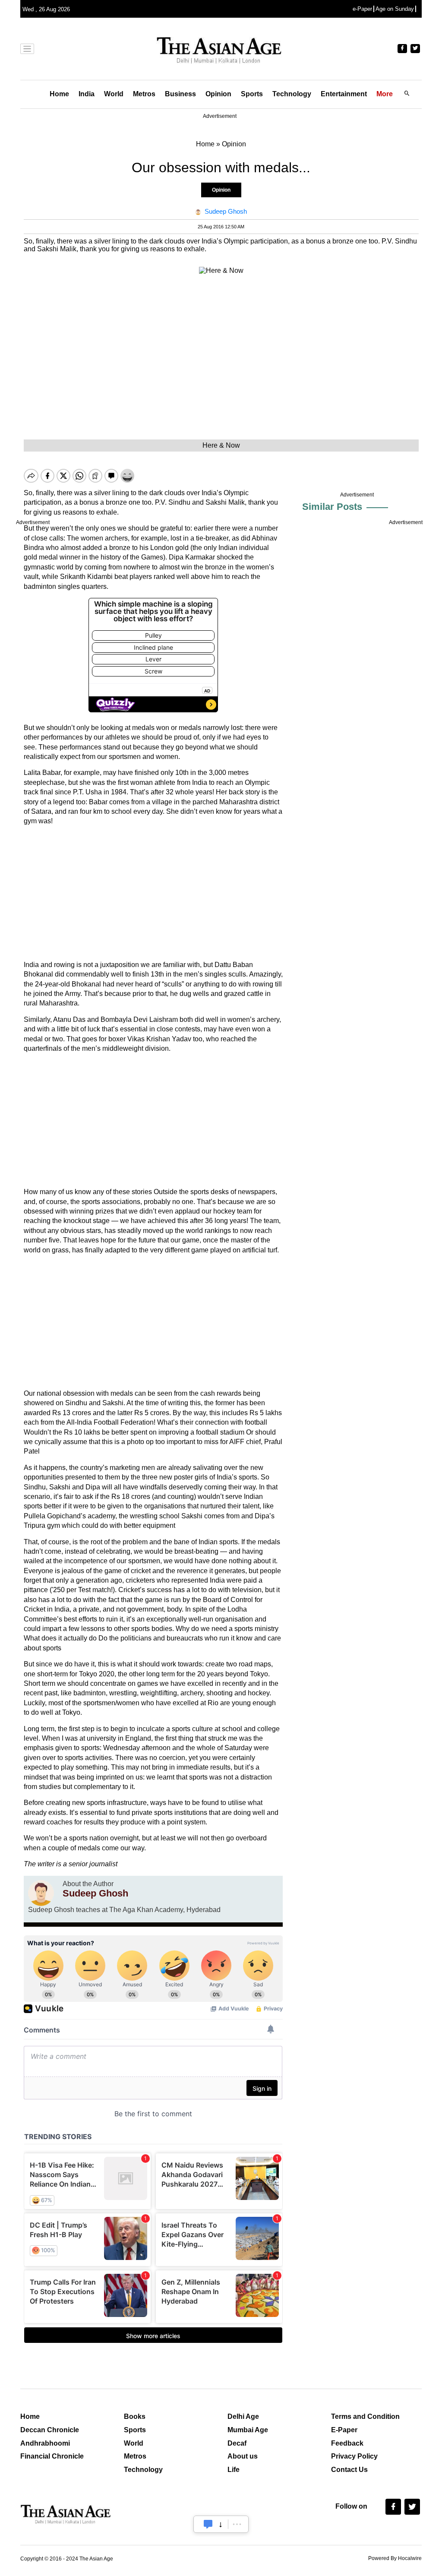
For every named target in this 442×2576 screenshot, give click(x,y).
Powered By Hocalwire (395, 2558)
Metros (144, 94)
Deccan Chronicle (50, 2430)
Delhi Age (243, 2416)
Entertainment (344, 94)
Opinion (218, 94)
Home (59, 94)
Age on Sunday (395, 9)
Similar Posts (332, 507)
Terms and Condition (365, 2416)
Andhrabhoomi (45, 2443)
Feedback (347, 2443)
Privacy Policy (354, 2456)
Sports (252, 94)
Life (234, 2470)
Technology (292, 94)
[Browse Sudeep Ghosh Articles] (41, 1893)
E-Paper (344, 2430)
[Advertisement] (153, 893)
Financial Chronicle (52, 2456)
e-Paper (362, 9)
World (114, 94)
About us (243, 2456)
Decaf (237, 2443)
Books (135, 2416)
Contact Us (349, 2470)
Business (180, 94)
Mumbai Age (248, 2430)
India (87, 94)
